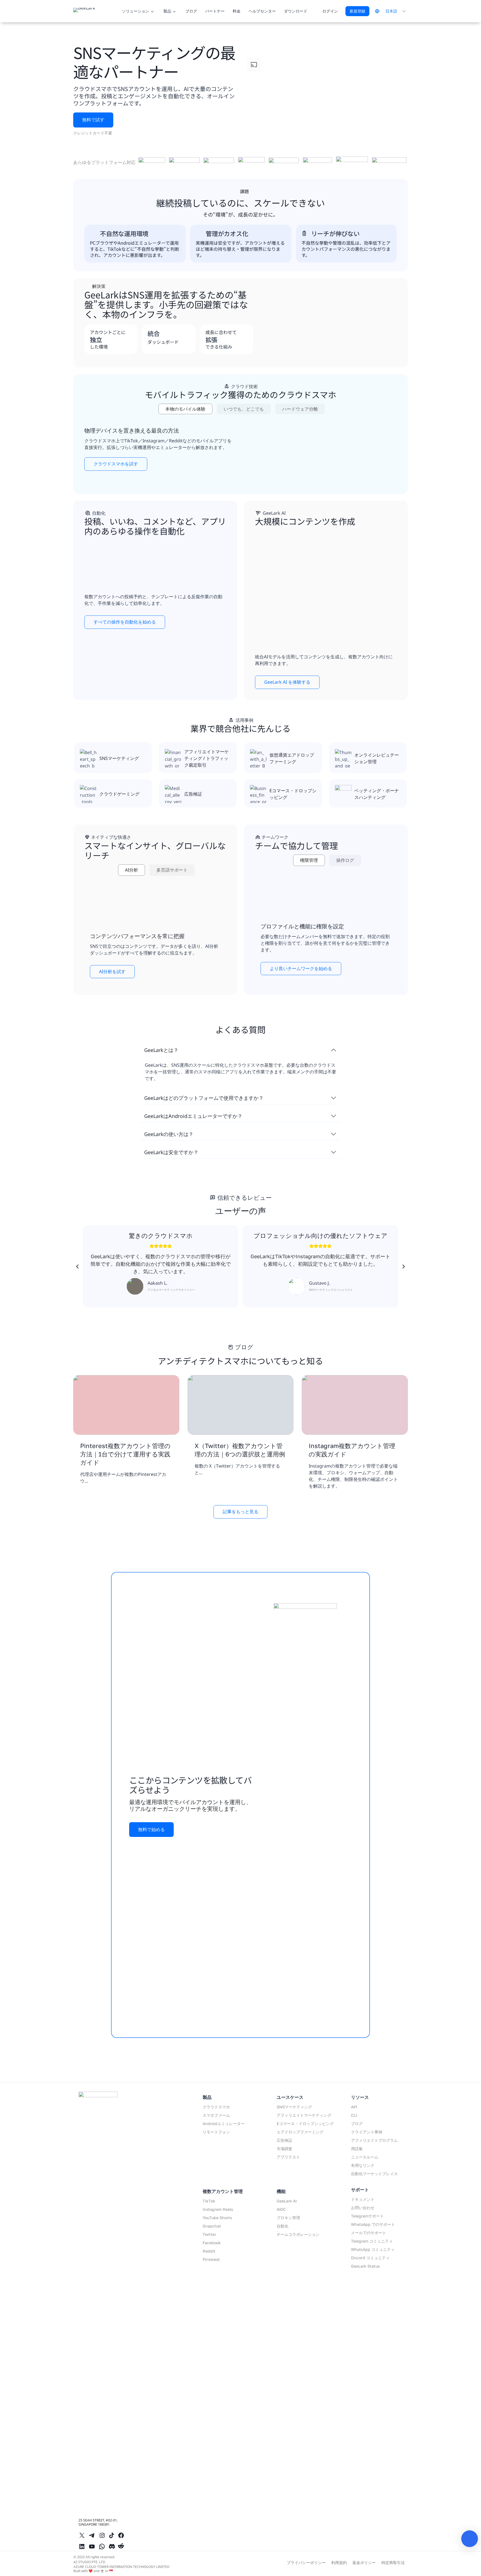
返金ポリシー (364, 2562)
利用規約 (339, 2562)
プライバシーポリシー (306, 2562)
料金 (237, 11)
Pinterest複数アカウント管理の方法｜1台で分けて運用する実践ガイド (125, 1454)
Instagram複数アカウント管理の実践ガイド (352, 1450)
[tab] (185, 409)
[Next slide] (403, 1267)
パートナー (215, 11)
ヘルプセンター (262, 11)
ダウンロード (296, 11)
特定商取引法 (393, 2562)
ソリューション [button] (136, 11)
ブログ (191, 11)
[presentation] (126, 1405)
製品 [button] (167, 11)
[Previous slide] (78, 1267)
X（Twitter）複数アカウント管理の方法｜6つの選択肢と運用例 (240, 1450)
